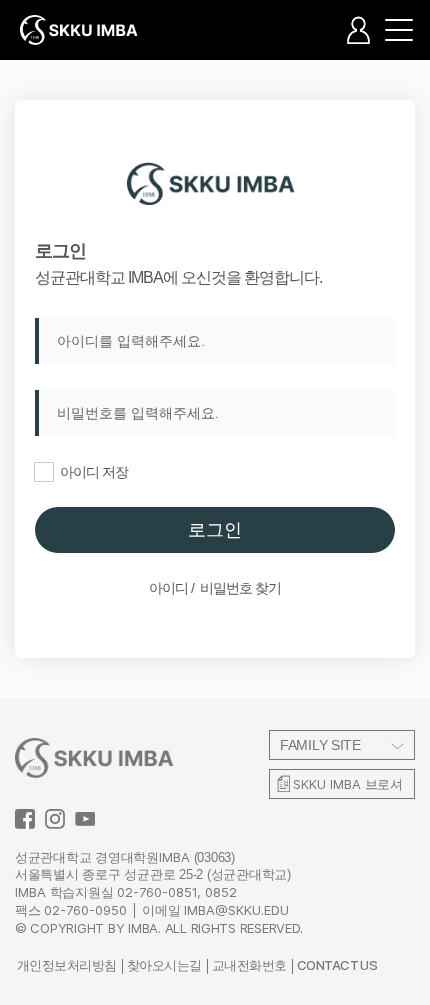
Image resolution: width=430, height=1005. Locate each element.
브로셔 (348, 784)
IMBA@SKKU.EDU (236, 910)
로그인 (215, 530)
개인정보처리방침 (67, 965)
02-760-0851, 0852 (177, 892)
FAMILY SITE (320, 745)
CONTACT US (337, 965)
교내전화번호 (249, 965)
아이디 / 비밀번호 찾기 (215, 588)
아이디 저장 (94, 472)
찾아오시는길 (164, 965)
